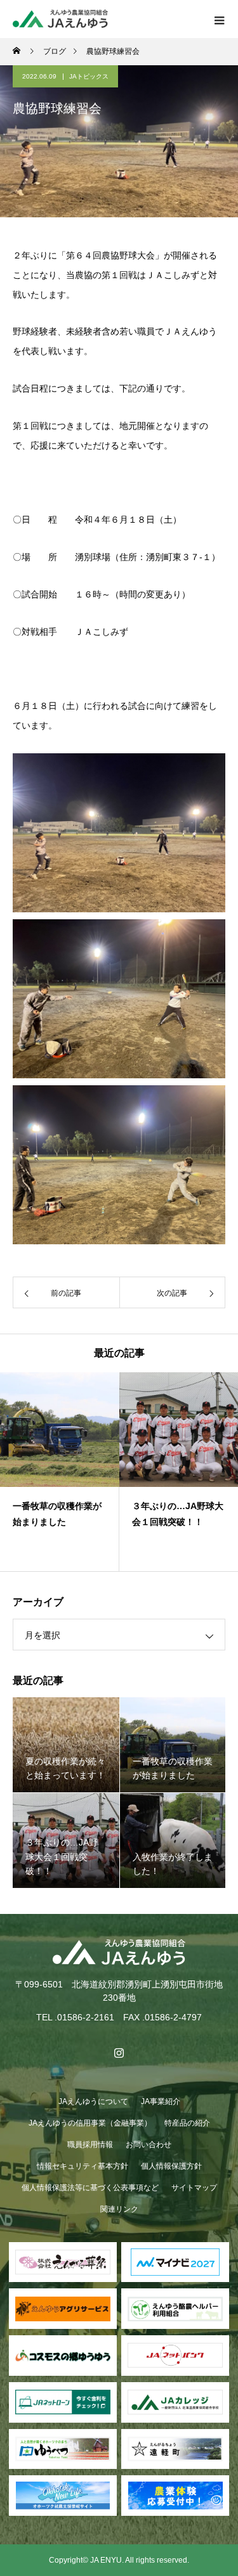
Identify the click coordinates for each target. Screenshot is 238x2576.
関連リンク (119, 2209)
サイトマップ (194, 2188)
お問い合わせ (149, 2145)
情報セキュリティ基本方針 (83, 2166)
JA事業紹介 (161, 2101)
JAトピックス (89, 76)
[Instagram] (119, 2053)
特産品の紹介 (187, 2123)
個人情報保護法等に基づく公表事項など (90, 2188)
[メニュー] (219, 19)
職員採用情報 (90, 2145)
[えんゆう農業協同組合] (119, 1952)
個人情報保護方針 (171, 2166)
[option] (60, 1472)
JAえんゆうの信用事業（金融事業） (90, 2123)
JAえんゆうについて (93, 2101)
